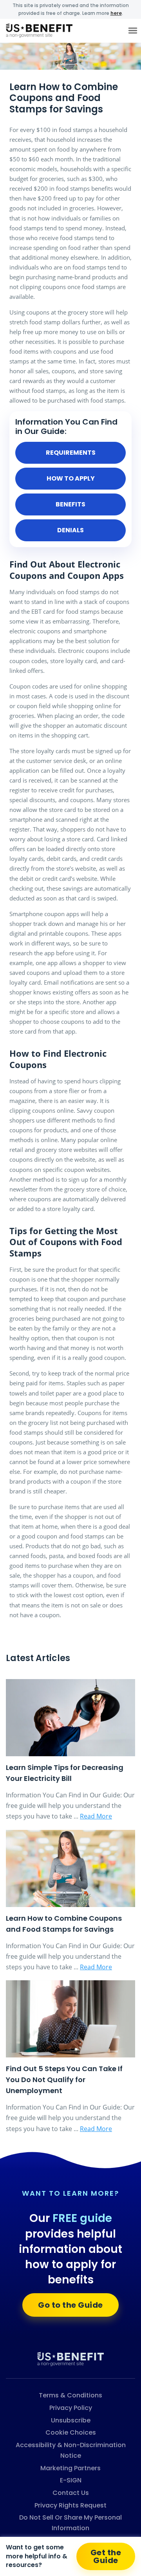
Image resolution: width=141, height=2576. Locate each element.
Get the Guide (106, 2556)
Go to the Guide (70, 2305)
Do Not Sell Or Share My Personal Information (70, 2523)
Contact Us (71, 2493)
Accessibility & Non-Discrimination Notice (71, 2450)
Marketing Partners (70, 2468)
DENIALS (70, 530)
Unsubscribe (71, 2420)
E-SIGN (71, 2480)
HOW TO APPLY (71, 478)
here (116, 13)
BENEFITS (70, 504)
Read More (96, 1816)
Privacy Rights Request (70, 2505)
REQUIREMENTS (71, 453)
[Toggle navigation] (133, 31)
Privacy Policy (71, 2408)
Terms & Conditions (70, 2395)
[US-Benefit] (70, 2359)
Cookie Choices (71, 2432)
